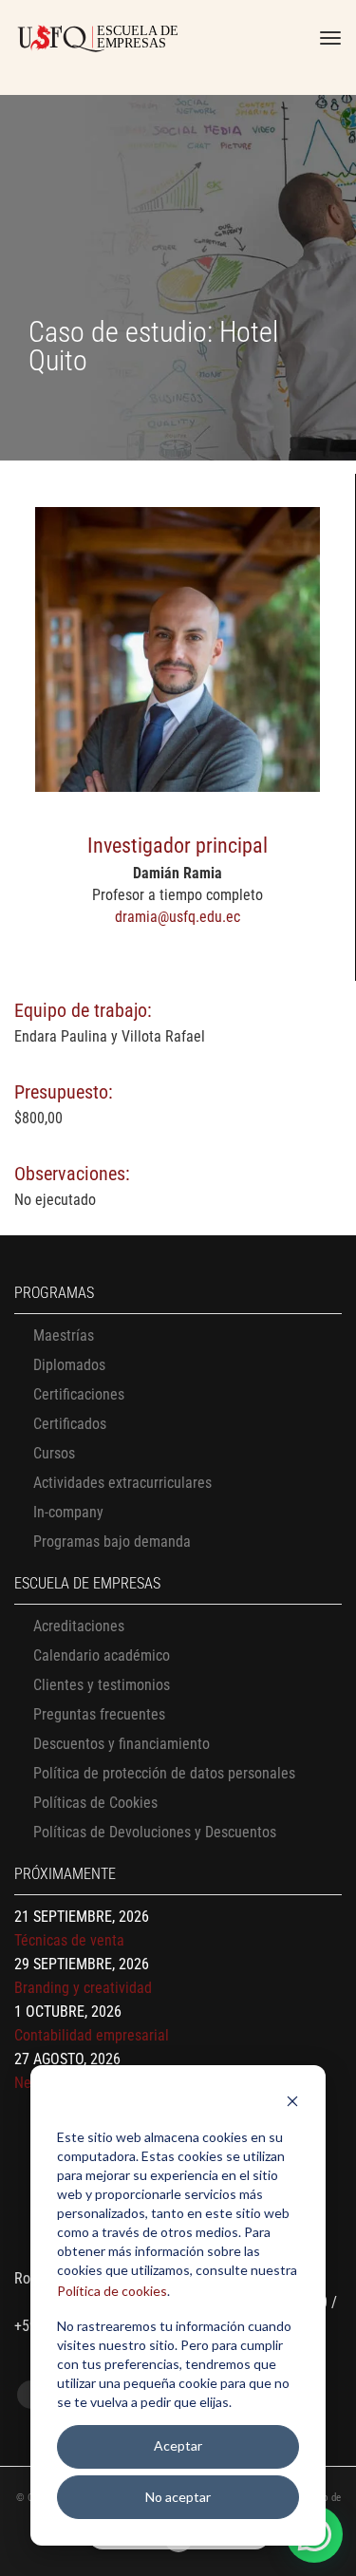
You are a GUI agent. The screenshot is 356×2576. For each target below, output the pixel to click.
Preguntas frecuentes (99, 1714)
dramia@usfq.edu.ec (178, 917)
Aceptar (178, 2445)
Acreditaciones (79, 1626)
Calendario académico (102, 1655)
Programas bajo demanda (112, 1542)
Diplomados (69, 1365)
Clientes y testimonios (102, 1685)
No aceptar (178, 2497)
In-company (68, 1512)
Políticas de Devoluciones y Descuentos (155, 1832)
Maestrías (64, 1335)
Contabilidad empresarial (92, 2035)
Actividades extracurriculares (122, 1483)
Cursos (54, 1453)
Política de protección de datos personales (164, 1773)
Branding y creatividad (83, 1988)
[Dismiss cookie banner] (292, 2104)
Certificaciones (79, 1394)
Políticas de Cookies (95, 1803)
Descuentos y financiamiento (122, 1744)
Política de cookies (112, 2291)
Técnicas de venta (69, 1940)
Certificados (70, 1424)
